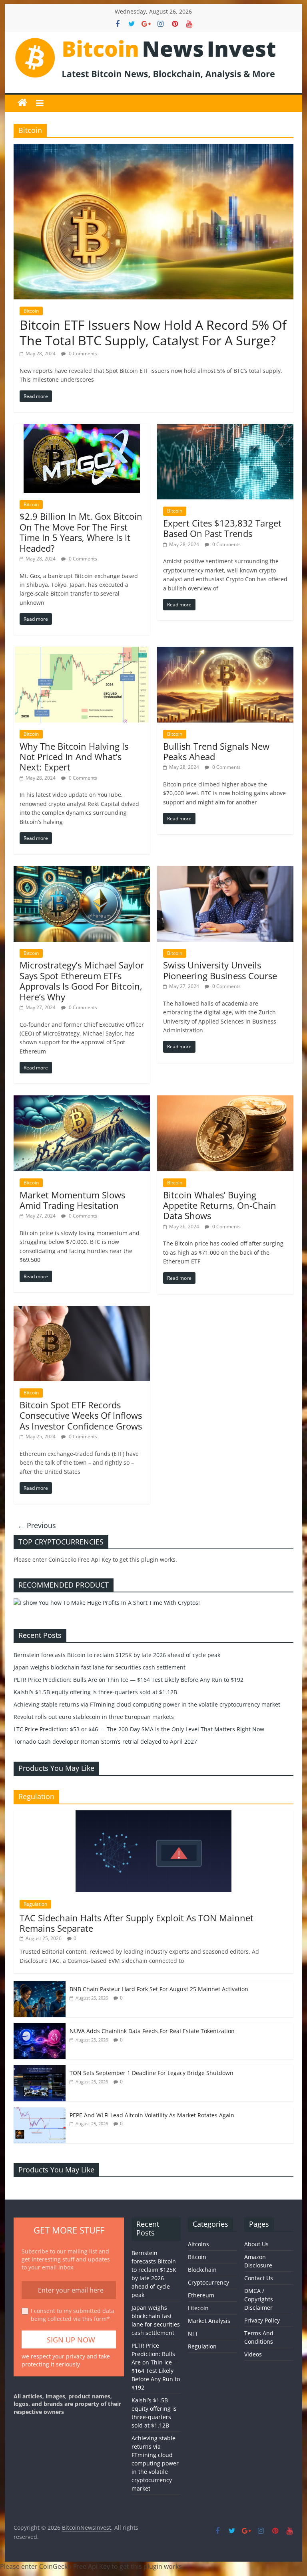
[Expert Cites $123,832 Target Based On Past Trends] (225, 429)
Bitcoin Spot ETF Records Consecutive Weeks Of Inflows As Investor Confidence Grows (81, 1415)
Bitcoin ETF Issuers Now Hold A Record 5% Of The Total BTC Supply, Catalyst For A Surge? (153, 332)
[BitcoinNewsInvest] (22, 103)
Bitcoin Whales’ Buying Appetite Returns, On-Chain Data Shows (220, 1205)
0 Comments (82, 353)
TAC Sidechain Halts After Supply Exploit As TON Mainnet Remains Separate (137, 1923)
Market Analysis (209, 2321)
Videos (253, 2354)
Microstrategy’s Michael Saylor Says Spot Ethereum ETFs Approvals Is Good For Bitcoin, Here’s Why (82, 981)
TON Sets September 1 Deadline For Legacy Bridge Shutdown (152, 2073)
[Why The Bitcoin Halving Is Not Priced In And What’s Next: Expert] (82, 651)
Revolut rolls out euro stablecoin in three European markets (94, 1717)
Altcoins (198, 2244)
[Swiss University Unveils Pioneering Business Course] (225, 871)
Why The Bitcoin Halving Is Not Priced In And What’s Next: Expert (74, 757)
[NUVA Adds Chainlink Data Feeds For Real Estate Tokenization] (40, 2027)
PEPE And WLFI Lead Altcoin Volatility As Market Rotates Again (152, 2115)
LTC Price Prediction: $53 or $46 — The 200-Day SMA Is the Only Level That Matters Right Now (139, 1729)
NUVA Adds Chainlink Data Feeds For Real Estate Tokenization (152, 2031)
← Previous (37, 1525)
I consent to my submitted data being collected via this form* (73, 2315)
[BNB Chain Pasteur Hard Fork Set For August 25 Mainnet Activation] (40, 1985)
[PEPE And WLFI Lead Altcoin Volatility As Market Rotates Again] (40, 2112)
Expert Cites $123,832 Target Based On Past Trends (222, 528)
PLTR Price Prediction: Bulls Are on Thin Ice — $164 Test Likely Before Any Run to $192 (129, 1680)
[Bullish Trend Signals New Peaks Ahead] (225, 651)
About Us (256, 2244)
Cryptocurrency (208, 2282)
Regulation (35, 1904)
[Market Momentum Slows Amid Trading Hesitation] (82, 1100)
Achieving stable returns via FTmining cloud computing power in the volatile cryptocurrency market (147, 1704)
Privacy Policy (262, 2320)
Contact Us (259, 2278)
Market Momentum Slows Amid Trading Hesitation (72, 1200)
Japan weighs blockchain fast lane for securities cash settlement (100, 1667)
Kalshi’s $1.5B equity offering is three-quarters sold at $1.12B (95, 1692)
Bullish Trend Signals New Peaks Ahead (216, 751)
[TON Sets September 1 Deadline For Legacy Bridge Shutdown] (40, 2069)
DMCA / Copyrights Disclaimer (259, 2299)
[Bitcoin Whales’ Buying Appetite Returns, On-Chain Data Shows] (225, 1100)
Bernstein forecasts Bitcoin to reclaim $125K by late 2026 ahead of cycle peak (117, 1655)
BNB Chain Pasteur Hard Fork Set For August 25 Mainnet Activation (159, 1989)
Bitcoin (31, 311)
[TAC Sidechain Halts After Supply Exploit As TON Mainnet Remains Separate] (153, 1815)
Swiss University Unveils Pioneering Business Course (220, 970)
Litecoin (198, 2308)
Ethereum (201, 2295)
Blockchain (202, 2270)
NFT (193, 2333)
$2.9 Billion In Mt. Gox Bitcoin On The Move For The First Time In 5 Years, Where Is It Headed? (81, 532)
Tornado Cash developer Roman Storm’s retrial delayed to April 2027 (105, 1741)
